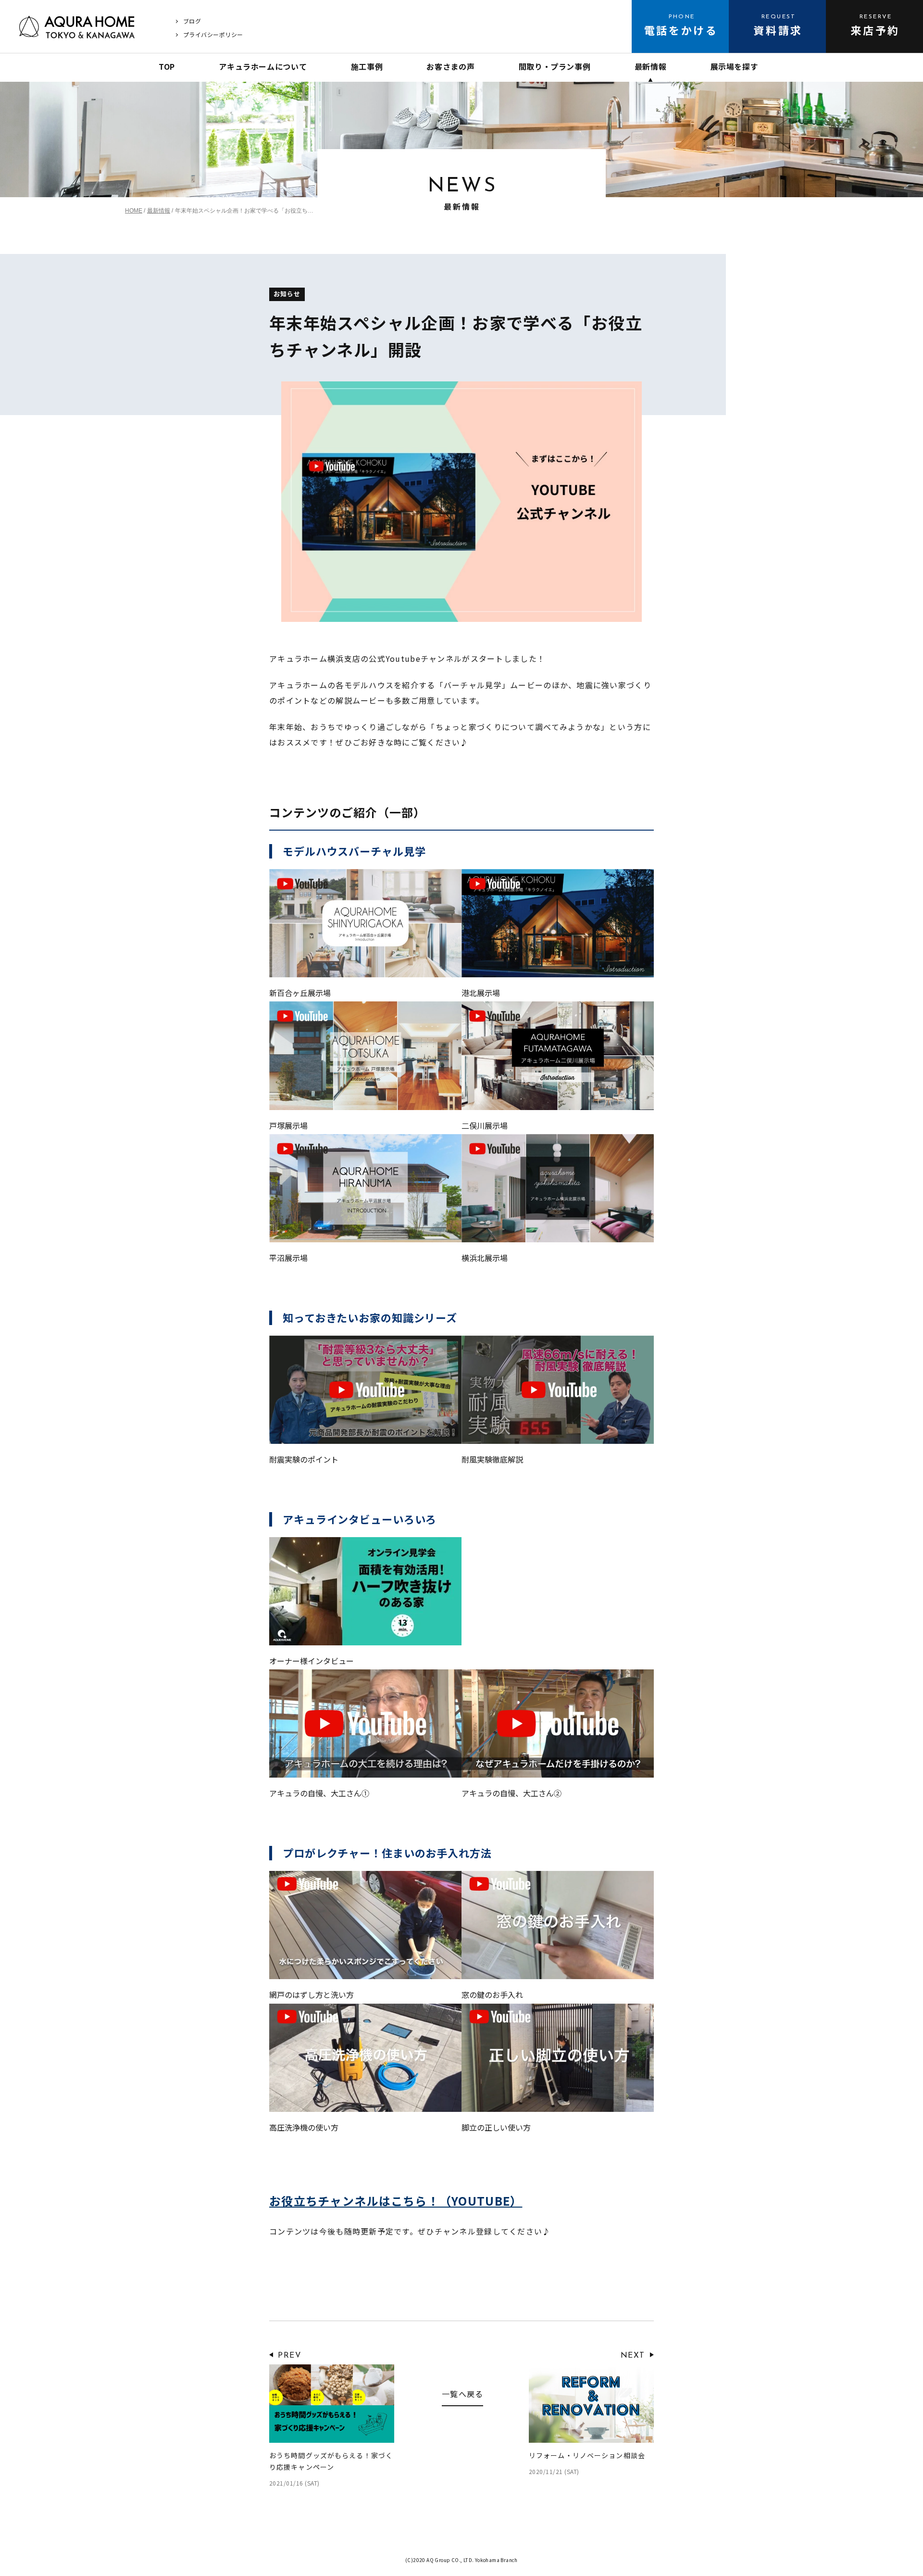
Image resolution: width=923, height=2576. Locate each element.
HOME (134, 211)
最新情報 (159, 211)
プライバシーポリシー (213, 34)
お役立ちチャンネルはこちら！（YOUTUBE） (396, 2201)
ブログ (192, 21)
